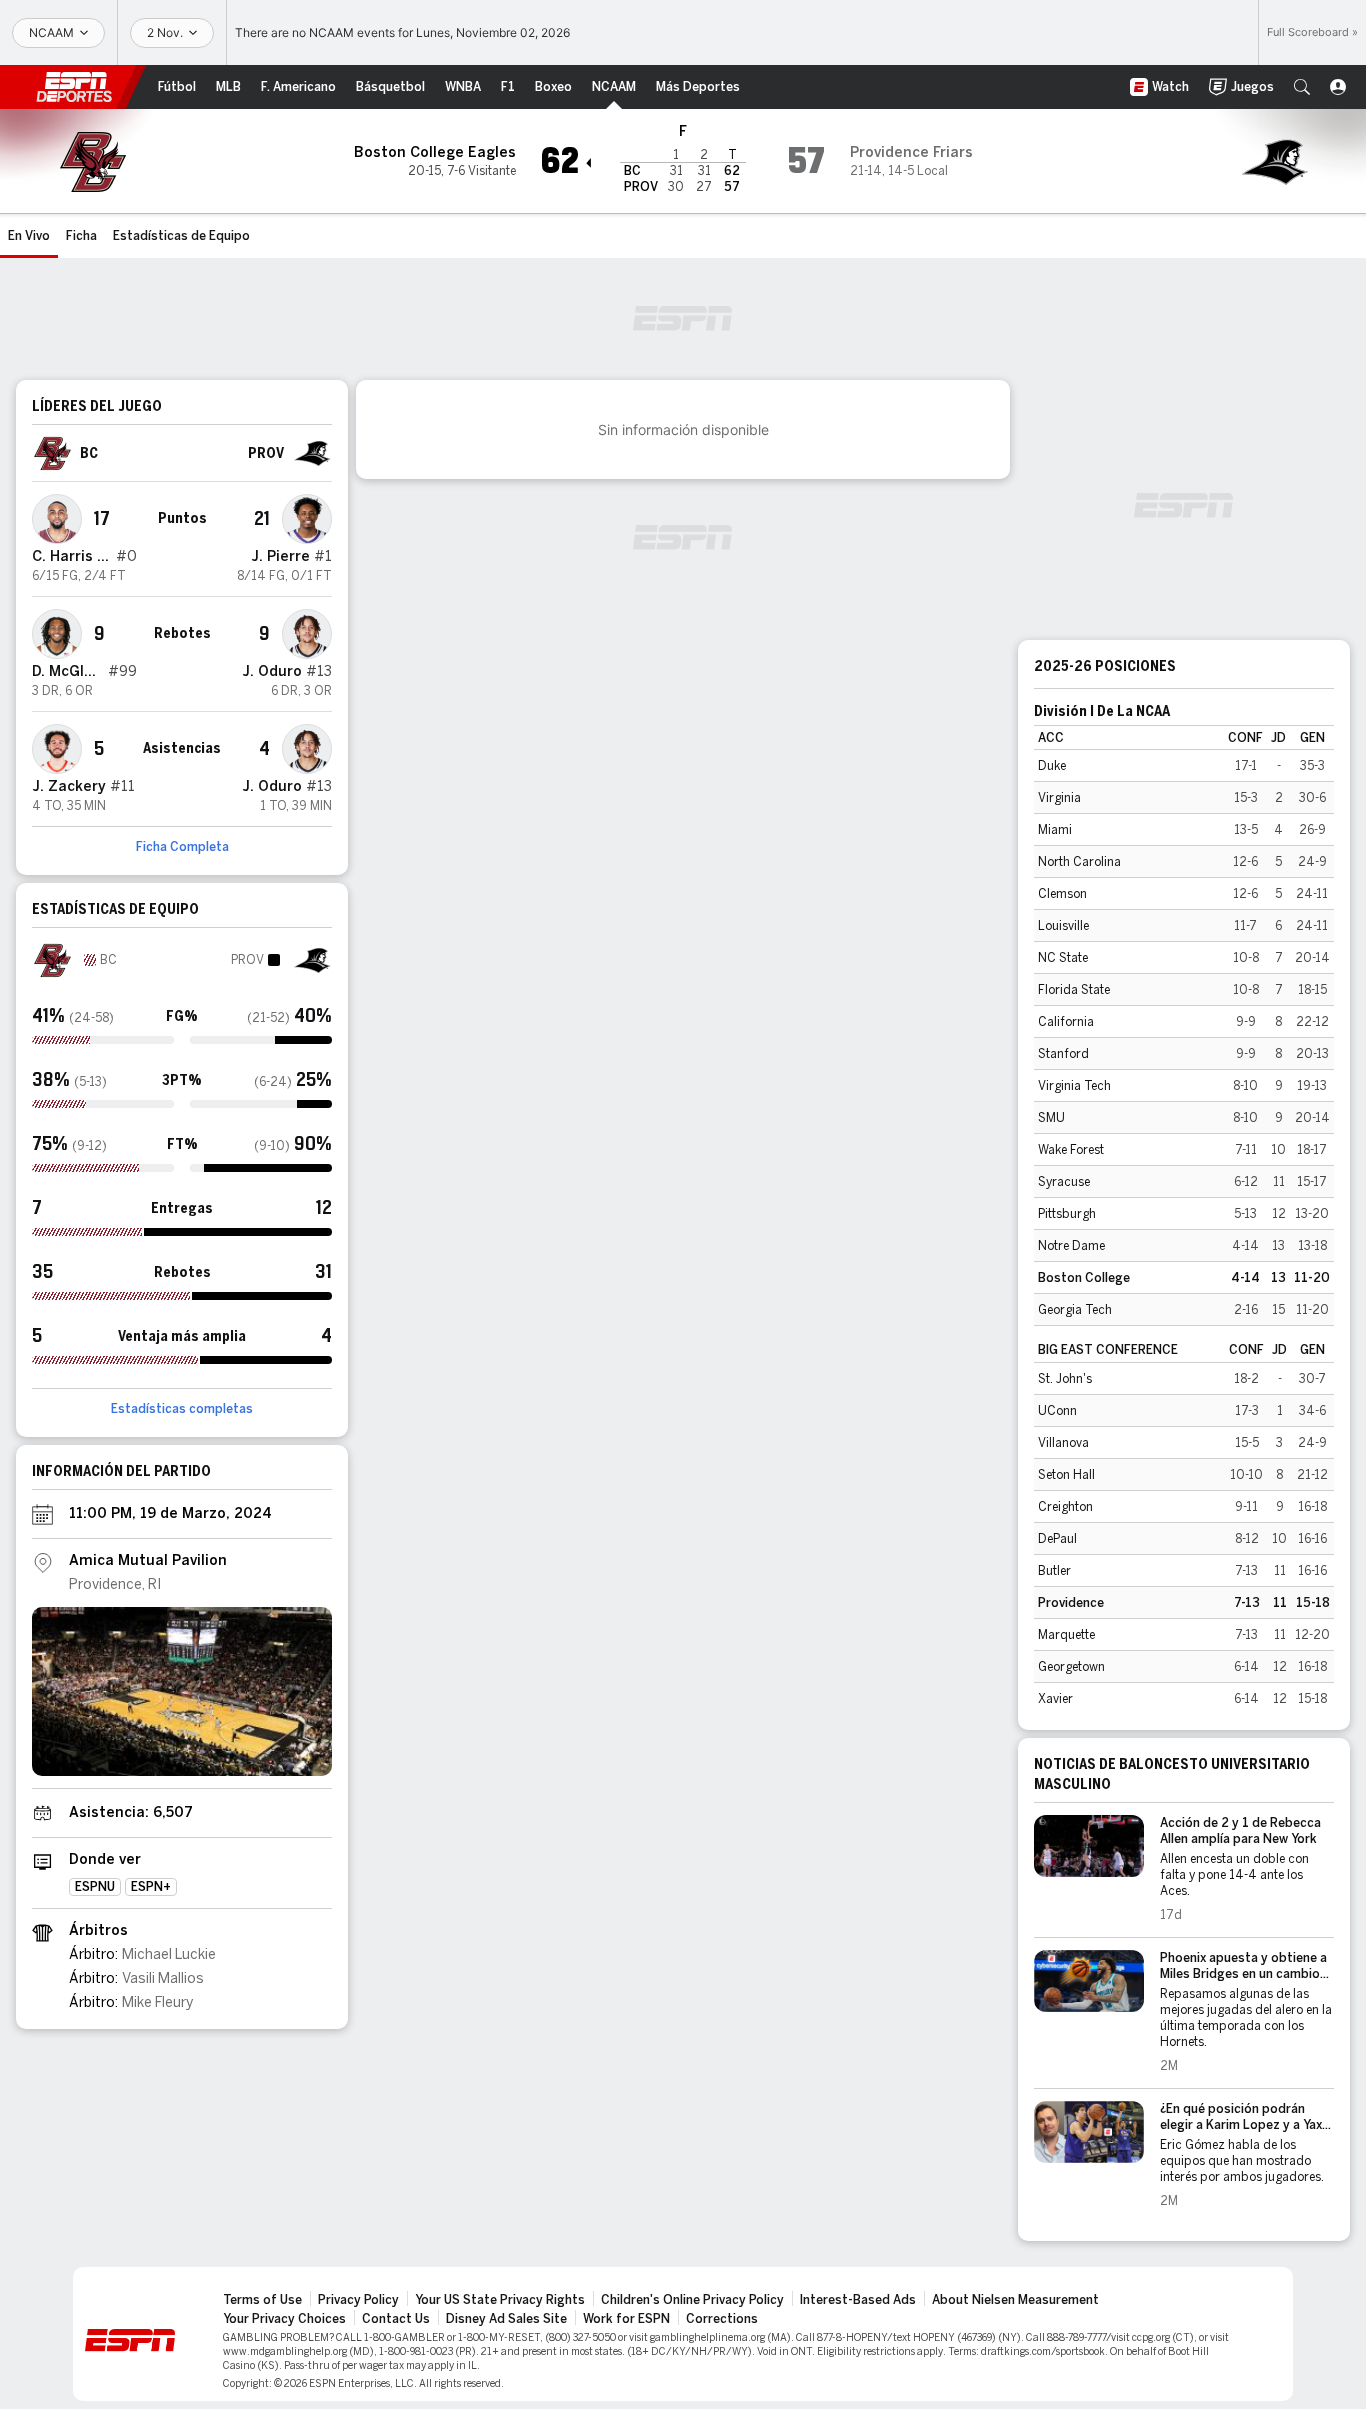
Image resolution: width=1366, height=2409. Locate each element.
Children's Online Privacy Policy (692, 2300)
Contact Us (396, 2319)
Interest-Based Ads (858, 2300)
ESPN (74, 87)
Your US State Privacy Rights (500, 2300)
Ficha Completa (182, 847)
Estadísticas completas (182, 1409)
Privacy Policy (358, 2300)
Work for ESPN (626, 2319)
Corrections (722, 2319)
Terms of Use (262, 2300)
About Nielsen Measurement (1015, 2300)
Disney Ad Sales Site (506, 2319)
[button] (1302, 87)
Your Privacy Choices (284, 2319)
